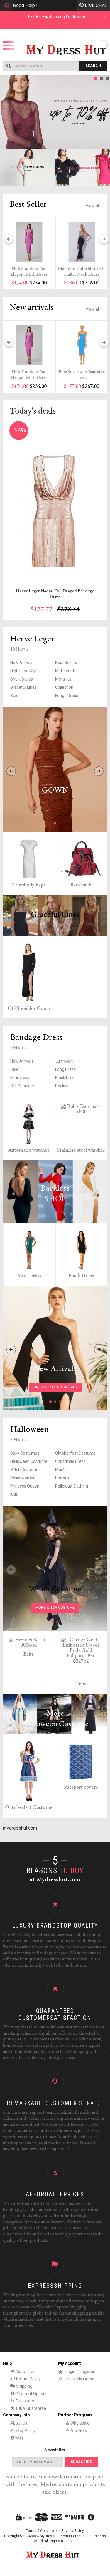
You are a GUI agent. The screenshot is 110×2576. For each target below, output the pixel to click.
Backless (63, 1086)
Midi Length (66, 671)
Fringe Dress (67, 696)
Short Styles (22, 679)
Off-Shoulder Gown (29, 1009)
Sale (14, 696)
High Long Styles (26, 671)
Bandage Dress (36, 1038)
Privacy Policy (23, 2430)
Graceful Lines (23, 687)
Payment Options (31, 2394)
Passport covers (81, 1788)
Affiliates (78, 2430)
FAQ (19, 2438)
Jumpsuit (64, 1061)
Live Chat (96, 5)
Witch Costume (24, 1470)
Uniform (63, 1478)
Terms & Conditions (42, 2531)
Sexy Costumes (25, 1453)
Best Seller (28, 205)
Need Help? (25, 5)
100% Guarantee (30, 2408)
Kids (14, 1494)
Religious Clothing (72, 1486)
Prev (6, 112)
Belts (29, 1655)
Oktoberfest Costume (75, 1453)
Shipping (24, 2386)
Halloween (30, 1430)
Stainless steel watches (81, 1151)
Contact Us (25, 2372)
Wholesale (79, 2423)
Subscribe (81, 2462)
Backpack (81, 885)
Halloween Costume (29, 1461)
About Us (19, 2423)
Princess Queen (25, 1486)
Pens (81, 1684)
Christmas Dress (70, 1461)
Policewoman (23, 1478)
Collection (64, 687)
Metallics (63, 679)
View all (93, 206)
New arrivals (32, 308)
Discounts (24, 2401)
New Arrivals (22, 663)
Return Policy (28, 2379)
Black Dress (66, 1078)
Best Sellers (66, 663)
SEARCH (93, 66)
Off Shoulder (22, 1086)
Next (104, 112)
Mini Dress (20, 1078)
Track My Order (79, 2379)
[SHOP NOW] (28, 168)
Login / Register (80, 2372)
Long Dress (65, 1069)
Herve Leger (32, 639)
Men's (60, 1470)
